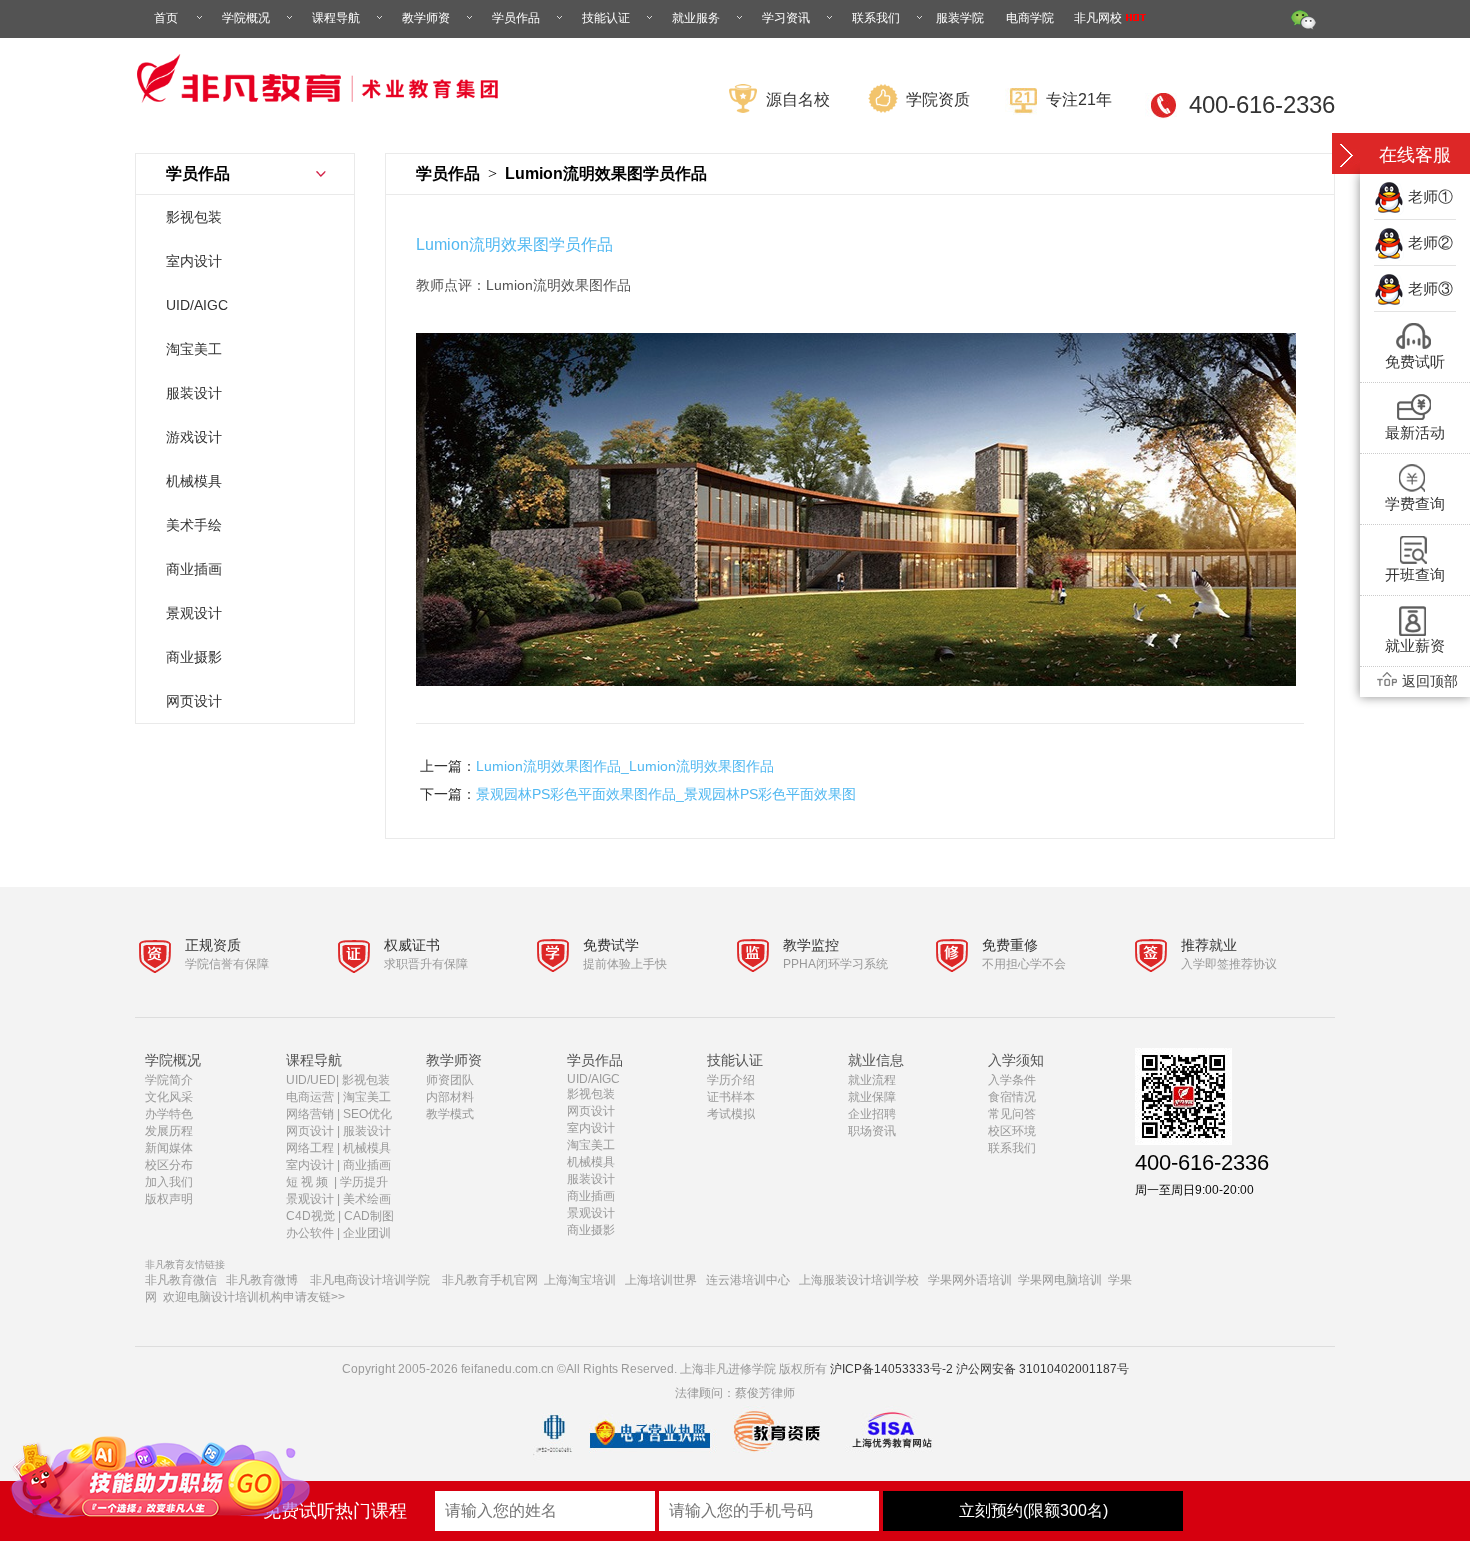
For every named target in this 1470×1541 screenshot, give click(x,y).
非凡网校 (1099, 18)
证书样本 (731, 1097)
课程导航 (336, 18)
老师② (1430, 242)
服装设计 (194, 393)
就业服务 (696, 18)
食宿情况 (1012, 1097)
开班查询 (1415, 574)
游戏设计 (194, 437)
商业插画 (194, 569)
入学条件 (1012, 1080)
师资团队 (450, 1080)
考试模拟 (731, 1114)
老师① (1430, 196)
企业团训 (367, 1233)
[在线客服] (1346, 155)
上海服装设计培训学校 (859, 1280)
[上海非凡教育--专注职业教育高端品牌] (322, 114)
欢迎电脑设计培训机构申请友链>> (254, 1297)
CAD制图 (370, 1216)
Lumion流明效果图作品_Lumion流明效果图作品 (625, 766)
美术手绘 (194, 525)
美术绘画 (367, 1199)
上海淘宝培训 (580, 1280)
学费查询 (1415, 503)
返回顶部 (1430, 681)
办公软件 (310, 1233)
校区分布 (169, 1165)
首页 (166, 18)
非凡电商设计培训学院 (370, 1280)
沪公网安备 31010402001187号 (1042, 1369)
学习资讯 (786, 18)
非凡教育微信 (181, 1280)
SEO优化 (367, 1114)
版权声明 (169, 1199)
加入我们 (169, 1182)
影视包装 (194, 217)
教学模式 (450, 1114)
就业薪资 (1415, 645)
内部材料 (450, 1097)
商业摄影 (194, 657)
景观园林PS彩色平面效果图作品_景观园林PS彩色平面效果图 (666, 794)
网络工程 (310, 1148)
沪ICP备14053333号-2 (891, 1369)
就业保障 (872, 1097)
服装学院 (960, 18)
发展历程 (169, 1131)
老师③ (1430, 288)
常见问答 (1012, 1114)
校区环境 (1012, 1131)
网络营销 (310, 1114)
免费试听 (1415, 361)
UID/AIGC (197, 305)
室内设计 (194, 261)
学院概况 (246, 18)
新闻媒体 (169, 1148)
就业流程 (872, 1080)
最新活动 (1415, 432)
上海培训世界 (661, 1280)
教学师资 (426, 18)
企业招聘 (872, 1114)
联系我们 (876, 18)
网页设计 (194, 701)
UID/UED (311, 1080)
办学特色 (169, 1114)
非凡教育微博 (262, 1280)
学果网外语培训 (970, 1280)
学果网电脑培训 (1060, 1280)
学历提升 (364, 1182)
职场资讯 (872, 1131)
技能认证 (606, 18)
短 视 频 (308, 1182)
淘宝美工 (194, 349)
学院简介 (169, 1080)
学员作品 (516, 18)
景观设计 (194, 613)
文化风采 (169, 1097)
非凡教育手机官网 (490, 1280)
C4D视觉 (310, 1216)
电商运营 (310, 1097)
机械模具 (194, 481)
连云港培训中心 (748, 1280)
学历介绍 (731, 1080)
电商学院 (1030, 18)
